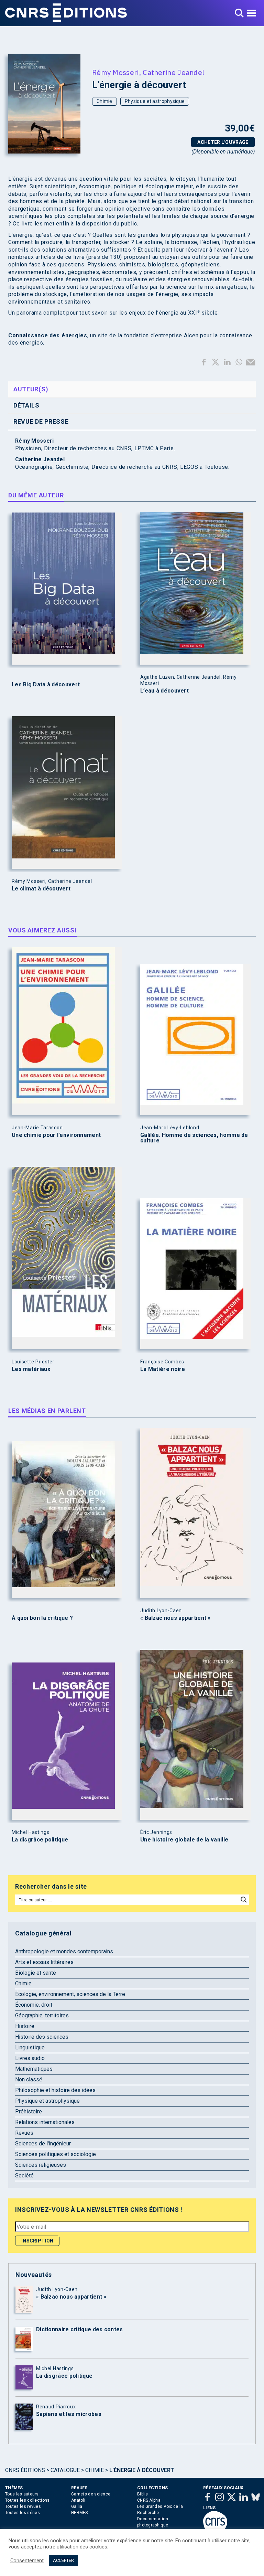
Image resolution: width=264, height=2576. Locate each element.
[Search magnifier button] (244, 1900)
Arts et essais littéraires (44, 1962)
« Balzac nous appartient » (175, 1618)
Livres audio (30, 2058)
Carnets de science (91, 2494)
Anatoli (78, 2500)
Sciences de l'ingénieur (43, 2144)
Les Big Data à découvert (46, 685)
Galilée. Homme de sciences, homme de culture (194, 1138)
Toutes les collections (27, 2500)
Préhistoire (29, 2112)
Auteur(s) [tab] (31, 389)
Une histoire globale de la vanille (184, 1840)
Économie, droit (34, 2005)
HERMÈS (80, 2513)
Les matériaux (31, 1369)
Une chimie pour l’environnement (56, 1135)
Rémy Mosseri (115, 72)
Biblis (143, 2494)
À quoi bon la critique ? (42, 1618)
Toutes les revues (23, 2506)
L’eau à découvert (164, 691)
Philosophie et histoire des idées (55, 2090)
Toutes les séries (23, 2513)
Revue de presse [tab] (41, 421)
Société (24, 2176)
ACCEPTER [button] (63, 2560)
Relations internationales (45, 2122)
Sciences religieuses (41, 2165)
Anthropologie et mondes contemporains (64, 1951)
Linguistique (30, 2047)
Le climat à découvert (41, 889)
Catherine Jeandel (173, 72)
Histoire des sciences (42, 2037)
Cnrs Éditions (25, 2470)
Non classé (29, 2079)
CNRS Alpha (149, 2500)
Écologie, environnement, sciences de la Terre (70, 1994)
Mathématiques (34, 2069)
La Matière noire (163, 1369)
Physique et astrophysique (155, 101)
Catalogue (65, 2470)
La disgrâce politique (40, 1840)
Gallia (77, 2506)
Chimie (104, 101)
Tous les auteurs (22, 2494)
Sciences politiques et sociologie (56, 2154)
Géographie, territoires (42, 2015)
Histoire (25, 2026)
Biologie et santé (36, 1973)
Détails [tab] (26, 405)
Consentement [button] (27, 2561)
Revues (24, 2133)
